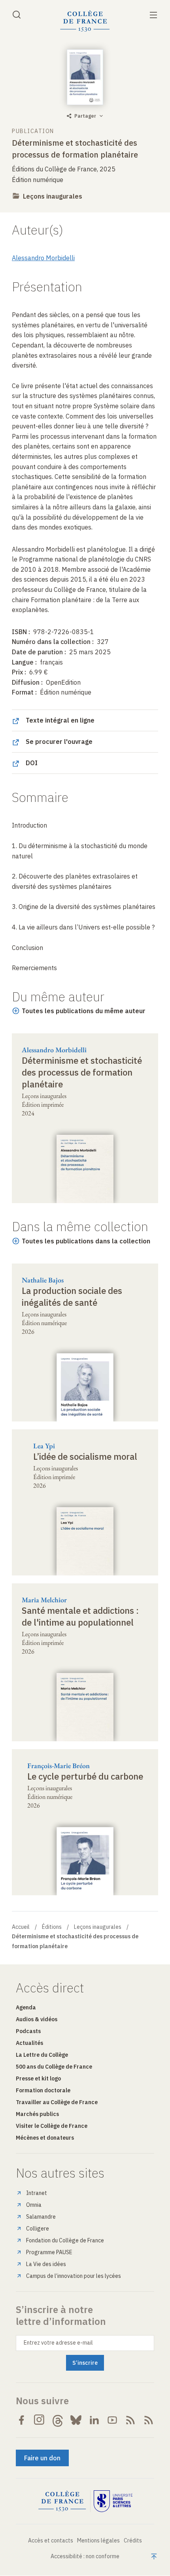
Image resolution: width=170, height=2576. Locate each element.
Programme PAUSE (49, 2252)
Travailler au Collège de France (57, 2102)
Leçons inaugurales (53, 196)
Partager (85, 116)
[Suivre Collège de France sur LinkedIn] (94, 2420)
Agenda (26, 2007)
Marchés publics (37, 2114)
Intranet (37, 2193)
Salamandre (41, 2217)
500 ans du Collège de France (54, 2067)
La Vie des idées (46, 2264)
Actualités (29, 2043)
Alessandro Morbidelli (43, 258)
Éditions (52, 1927)
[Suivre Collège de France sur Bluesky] (76, 2420)
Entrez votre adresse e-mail (58, 2343)
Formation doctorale (43, 2090)
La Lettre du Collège (42, 2055)
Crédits (133, 2540)
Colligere (38, 2229)
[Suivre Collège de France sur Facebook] (21, 2420)
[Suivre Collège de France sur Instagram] (40, 2420)
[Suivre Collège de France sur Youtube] (112, 2420)
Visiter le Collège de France (52, 2126)
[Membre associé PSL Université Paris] (113, 2501)
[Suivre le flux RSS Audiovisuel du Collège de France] (149, 2420)
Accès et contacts (51, 2540)
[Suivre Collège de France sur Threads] (58, 2420)
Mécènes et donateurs (45, 2138)
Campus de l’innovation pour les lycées (74, 2276)
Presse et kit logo (38, 2078)
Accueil (21, 1927)
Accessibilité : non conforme (85, 2556)
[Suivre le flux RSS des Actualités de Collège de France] (130, 2420)
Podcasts (28, 2031)
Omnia (34, 2205)
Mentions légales (98, 2540)
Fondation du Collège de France (65, 2240)
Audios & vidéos (37, 2019)
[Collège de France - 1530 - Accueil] (85, 21)
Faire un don (42, 2458)
